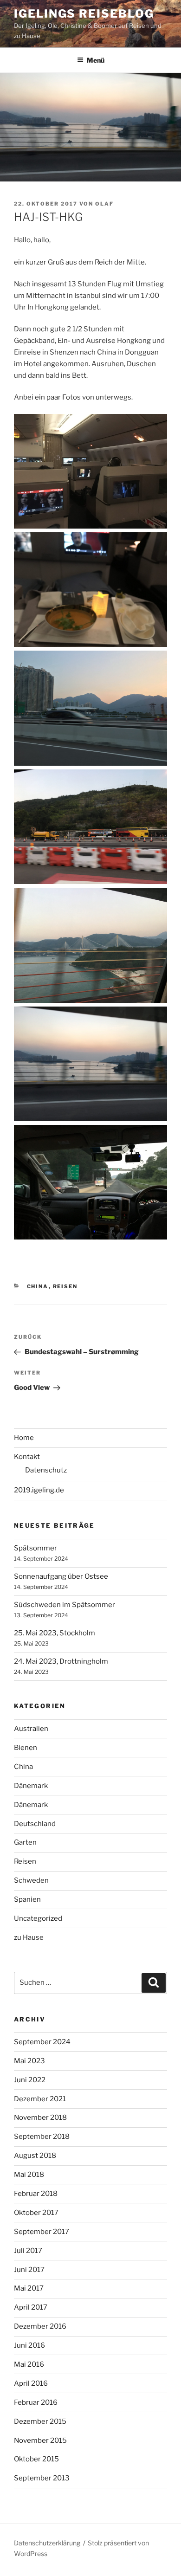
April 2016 (31, 2383)
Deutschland (35, 1824)
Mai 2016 (29, 2364)
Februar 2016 (36, 2402)
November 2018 (40, 2118)
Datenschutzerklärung (47, 2543)
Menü (96, 60)
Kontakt (27, 1457)
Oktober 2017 (36, 2213)
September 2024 (42, 2042)
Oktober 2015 (36, 2459)
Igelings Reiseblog (84, 14)
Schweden (31, 1880)
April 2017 (31, 2307)
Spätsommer (36, 1548)
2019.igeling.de (39, 1490)
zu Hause (29, 1937)
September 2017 (42, 2232)
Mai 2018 (29, 2175)
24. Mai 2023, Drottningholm (61, 1661)
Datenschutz (46, 1470)
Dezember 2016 (40, 2326)
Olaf (104, 204)
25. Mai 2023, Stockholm (55, 1633)
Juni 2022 (30, 2080)
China (38, 1286)
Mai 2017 (29, 2288)
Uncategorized (38, 1918)
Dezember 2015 (40, 2421)
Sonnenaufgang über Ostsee (61, 1576)
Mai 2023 (29, 2061)
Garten (25, 1842)
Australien (31, 1729)
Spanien (27, 1899)
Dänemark (31, 1786)
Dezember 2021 (40, 2099)
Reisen (65, 1286)
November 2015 (40, 2440)
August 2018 (35, 2156)
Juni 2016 (29, 2345)
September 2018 (42, 2137)
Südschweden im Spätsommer (65, 1605)
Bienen (26, 1748)
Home (24, 1438)
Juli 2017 (28, 2251)
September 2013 (42, 2478)
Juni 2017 (29, 2270)
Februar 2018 (36, 2194)
